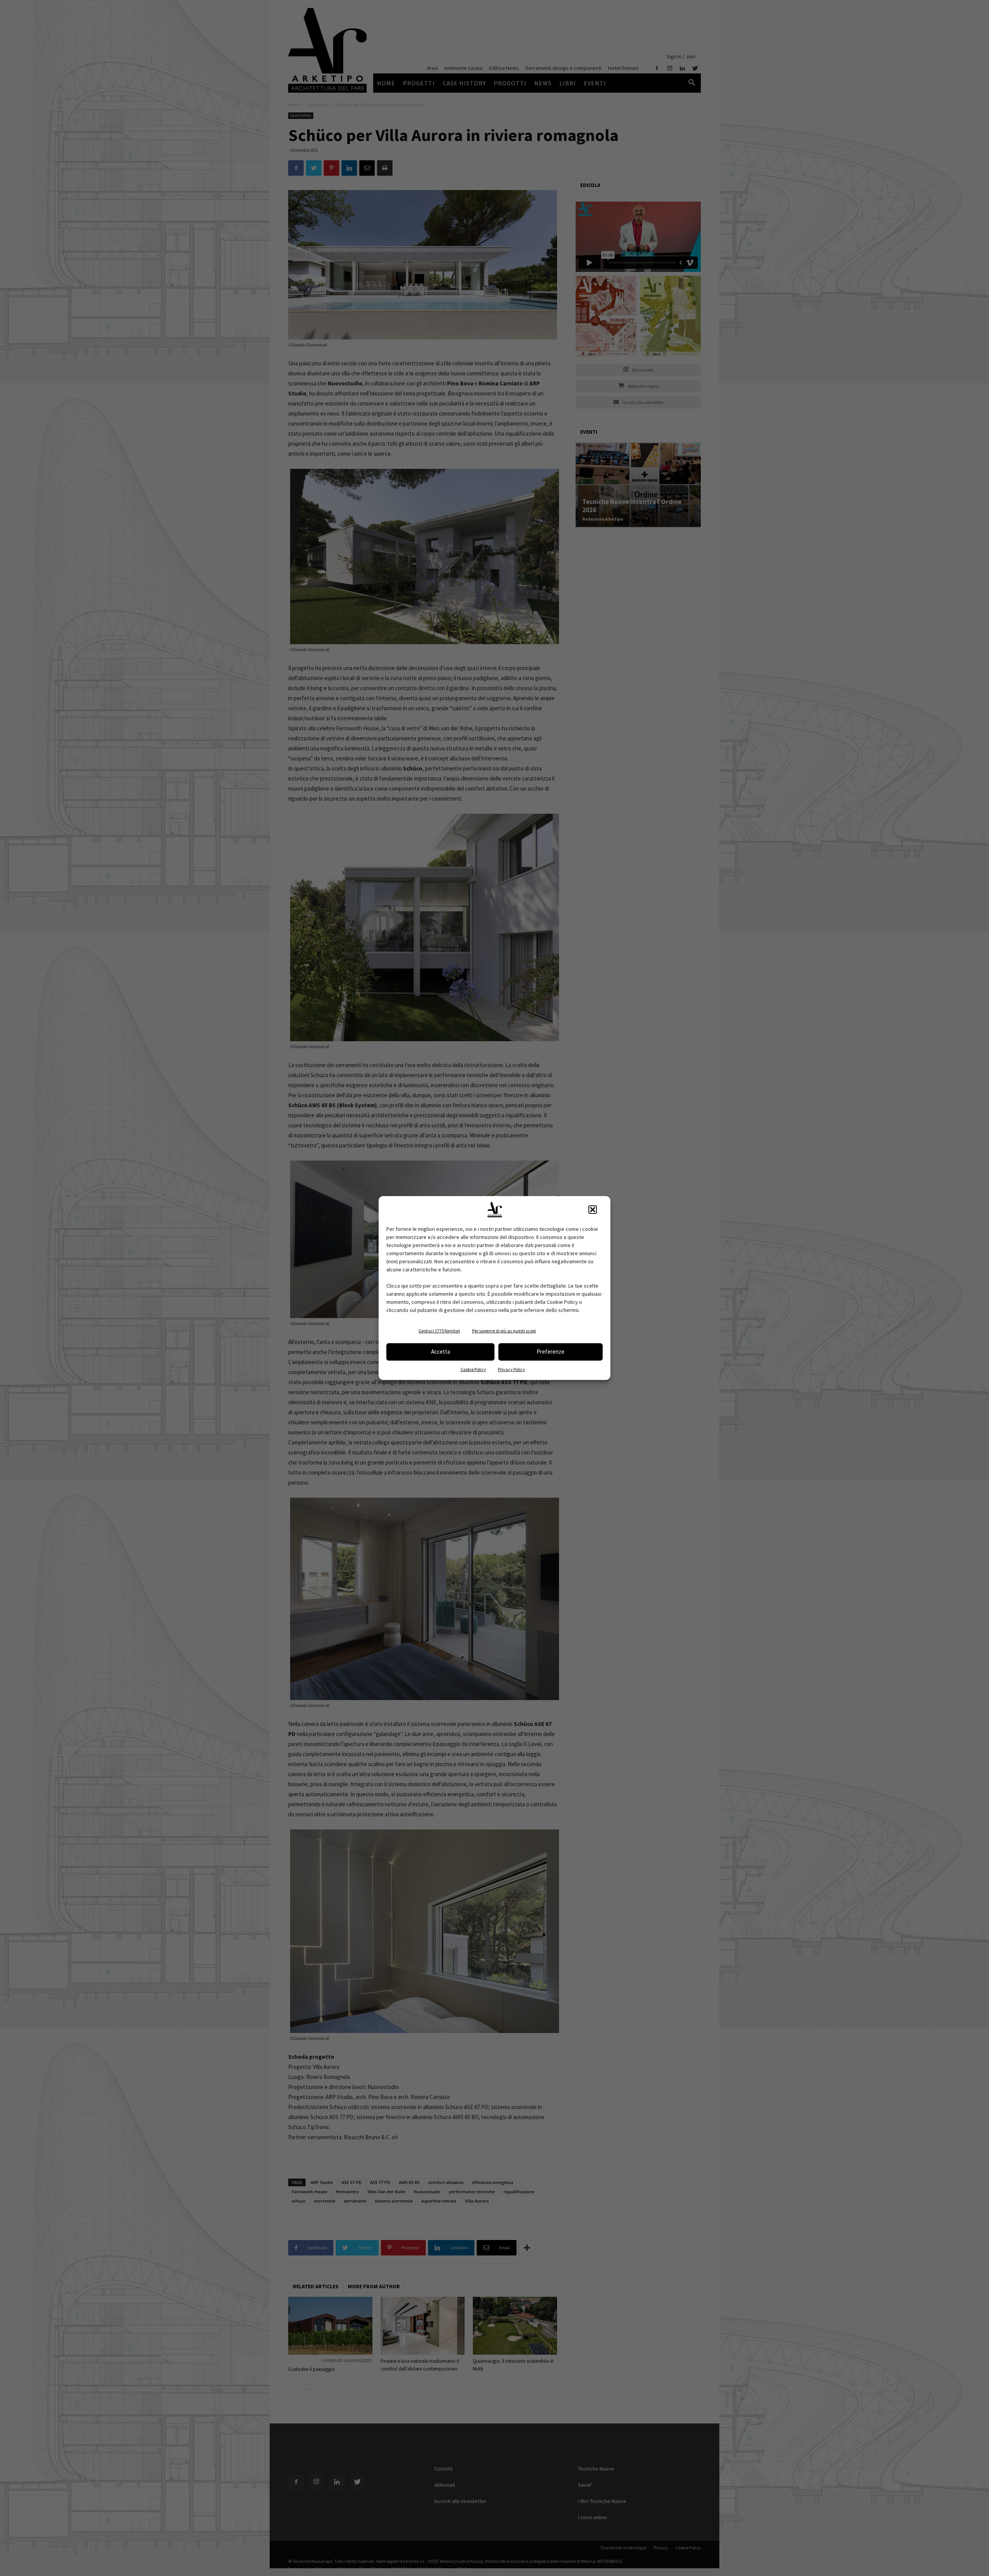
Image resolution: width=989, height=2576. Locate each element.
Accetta (441, 1352)
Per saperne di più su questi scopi (504, 1331)
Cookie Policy (473, 1369)
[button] (593, 1210)
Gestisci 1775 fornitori (439, 1331)
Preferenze (551, 1352)
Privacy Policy (511, 1369)
